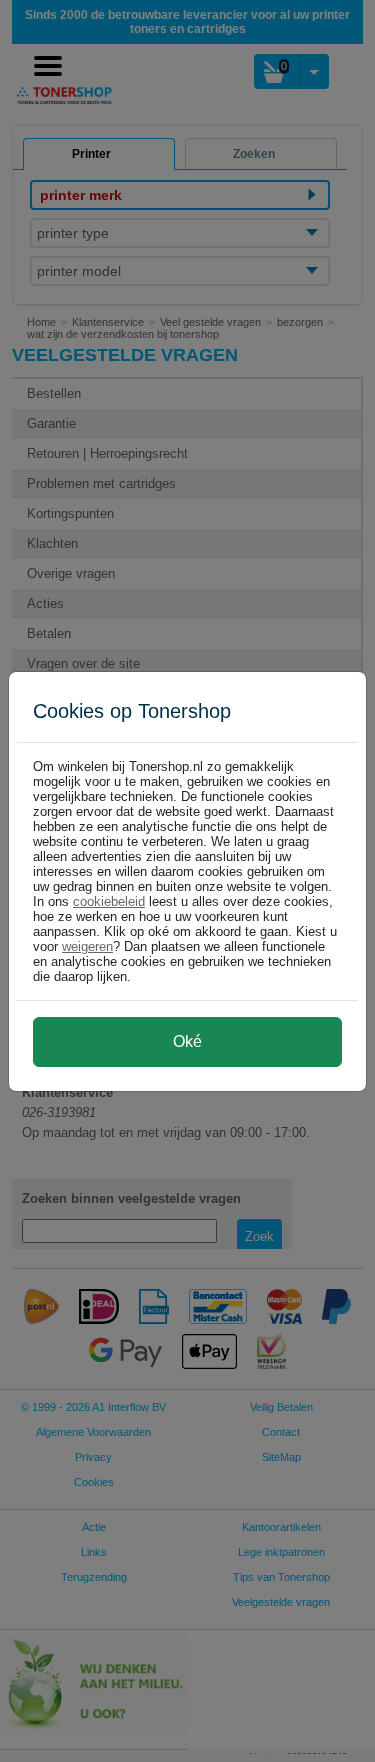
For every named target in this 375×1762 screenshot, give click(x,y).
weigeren (87, 946)
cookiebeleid (109, 901)
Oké (187, 1041)
